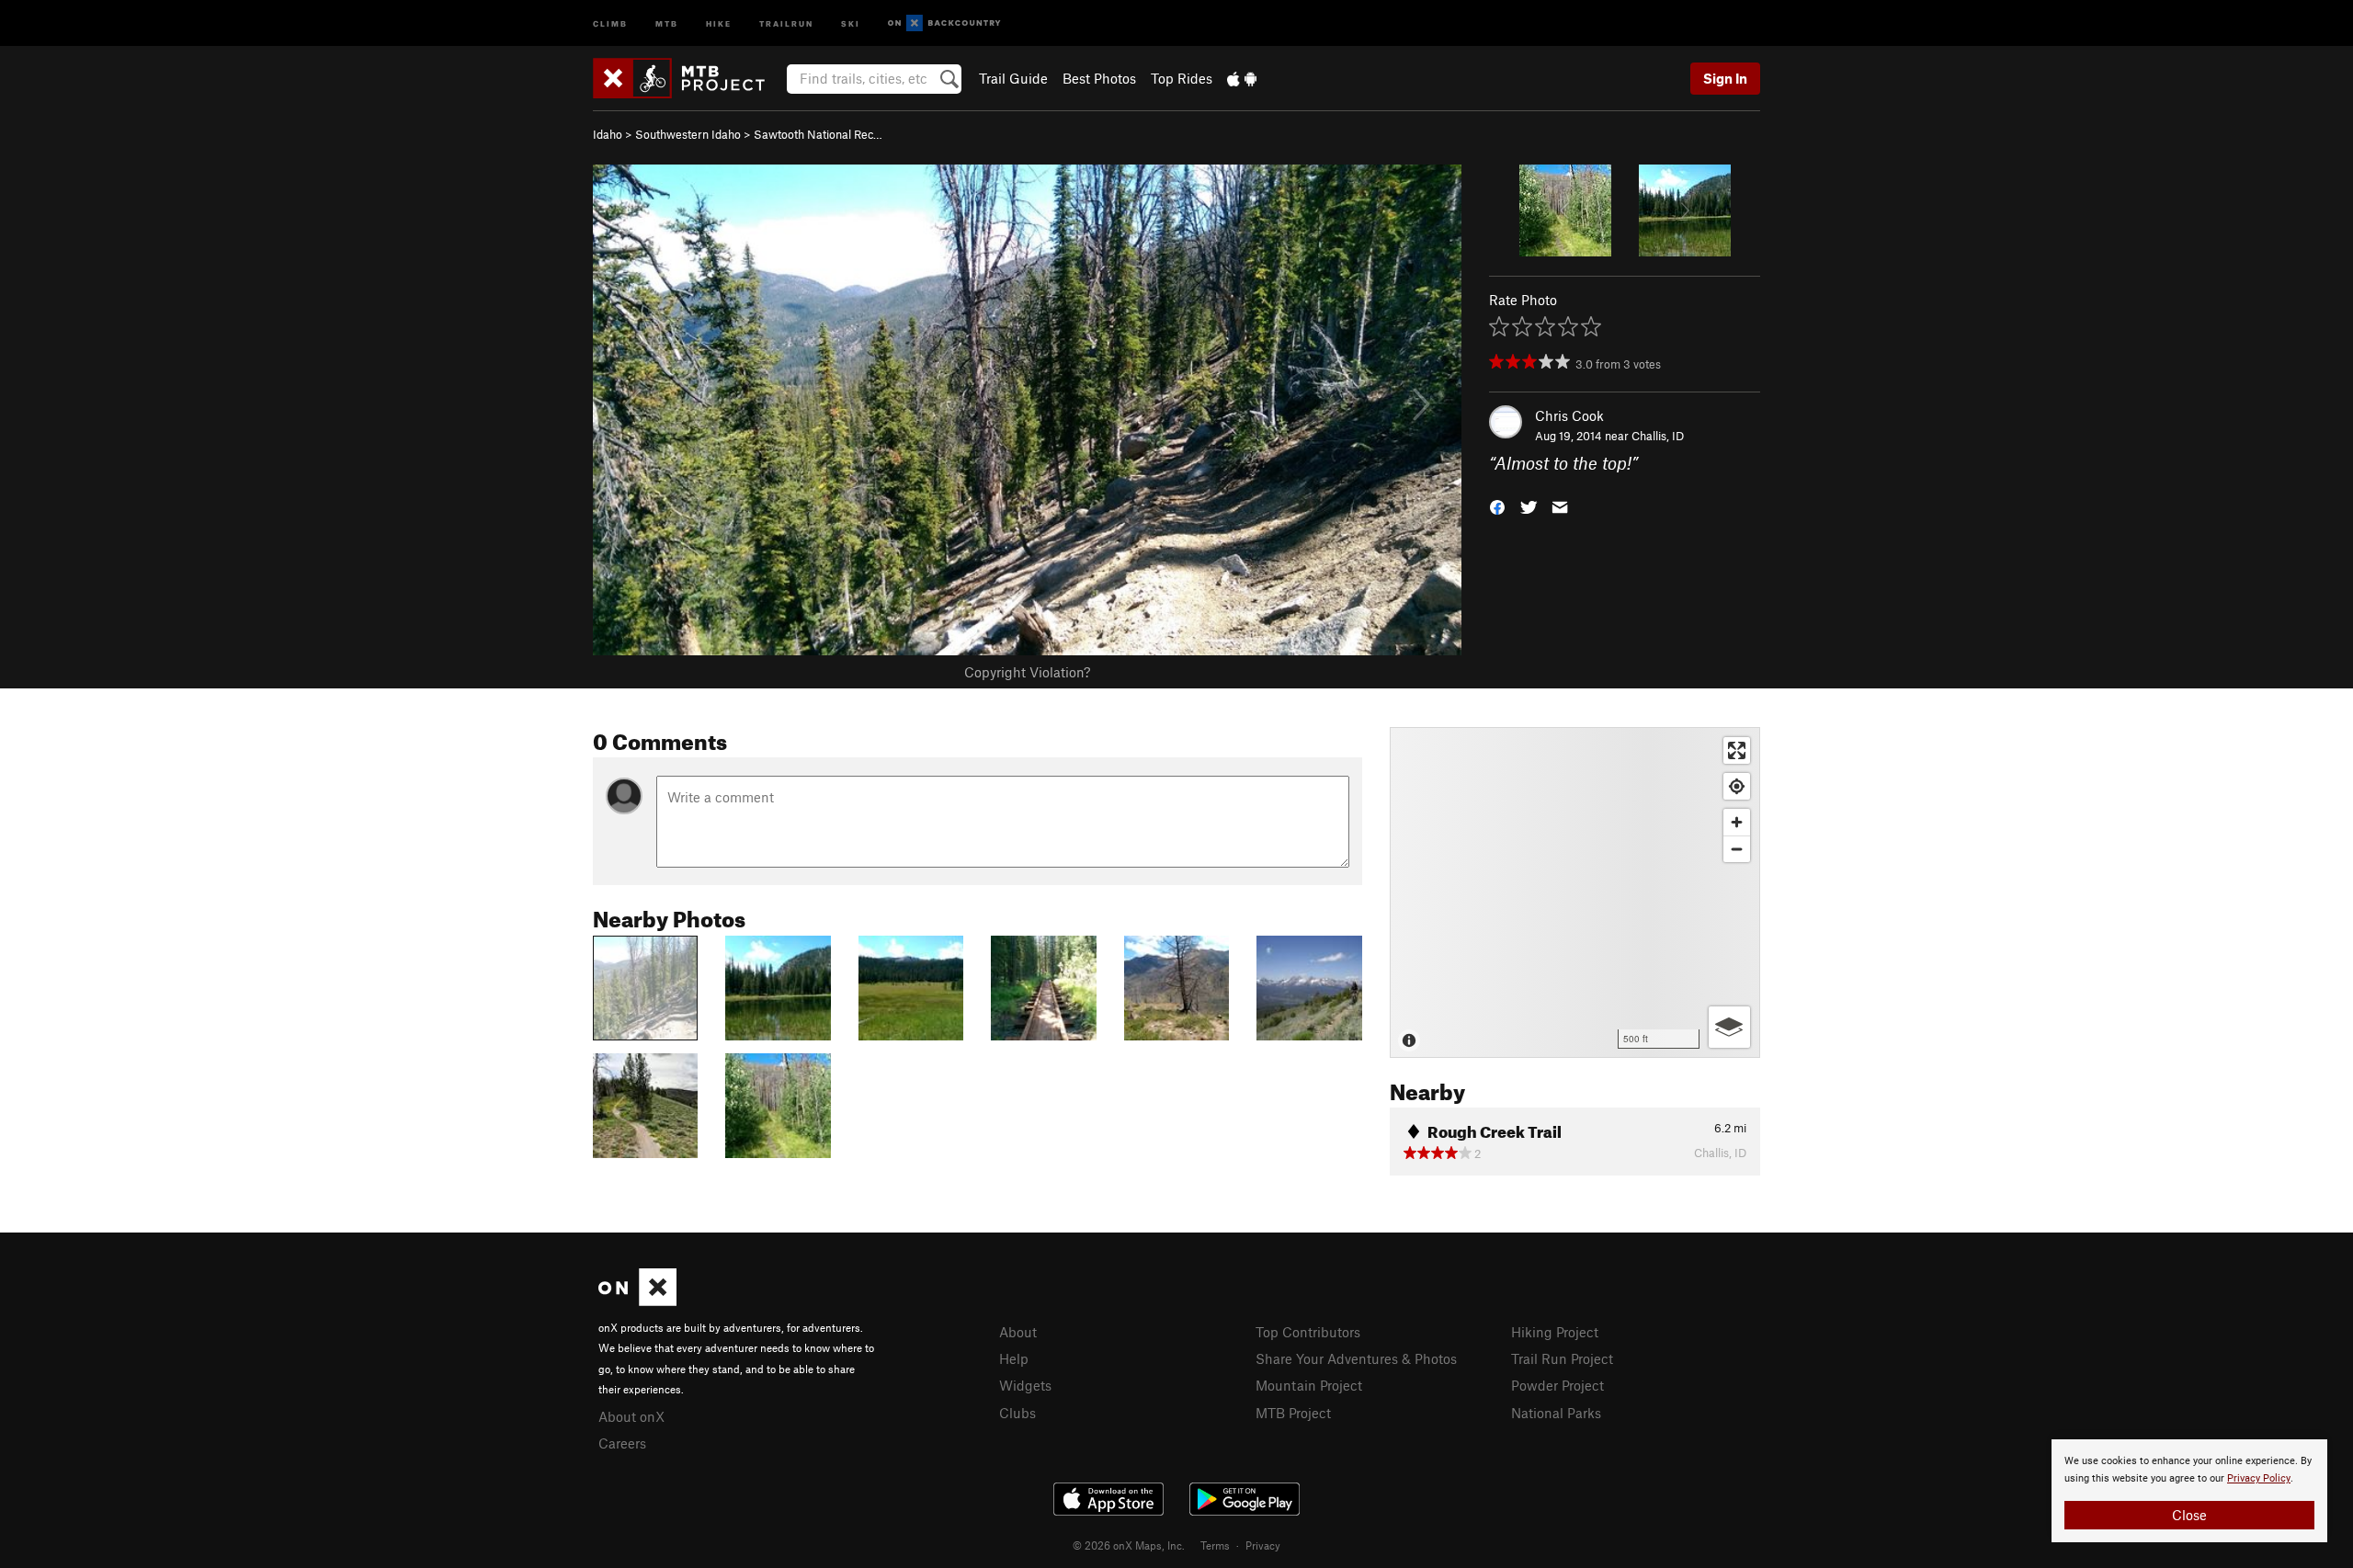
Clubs (1017, 1413)
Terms (1215, 1545)
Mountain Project (1309, 1385)
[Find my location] (1737, 786)
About (1018, 1332)
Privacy (1263, 1545)
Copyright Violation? (1027, 672)
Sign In (1725, 78)
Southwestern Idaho (688, 134)
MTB (667, 23)
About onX (631, 1416)
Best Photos (1099, 78)
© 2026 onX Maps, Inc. (1129, 1545)
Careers (622, 1443)
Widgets (1025, 1385)
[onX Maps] (637, 1301)
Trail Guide (1013, 78)
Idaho (608, 134)
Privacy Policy (2259, 1478)
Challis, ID (1658, 436)
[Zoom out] (1737, 849)
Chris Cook (1569, 415)
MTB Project (1293, 1413)
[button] (1497, 506)
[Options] (1729, 1027)
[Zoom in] (1737, 822)
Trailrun (786, 23)
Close (2189, 1515)
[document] (2189, 1491)
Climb (610, 23)
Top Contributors (1308, 1332)
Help (1014, 1358)
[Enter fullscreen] (1737, 750)
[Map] (1575, 892)
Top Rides (1182, 78)
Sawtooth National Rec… (818, 134)
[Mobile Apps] (1242, 78)
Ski (851, 23)
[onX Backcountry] (944, 23)
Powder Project (1557, 1385)
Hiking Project (1555, 1332)
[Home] (688, 78)
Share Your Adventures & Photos (1356, 1358)
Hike (719, 23)
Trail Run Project (1562, 1358)
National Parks (1556, 1413)
